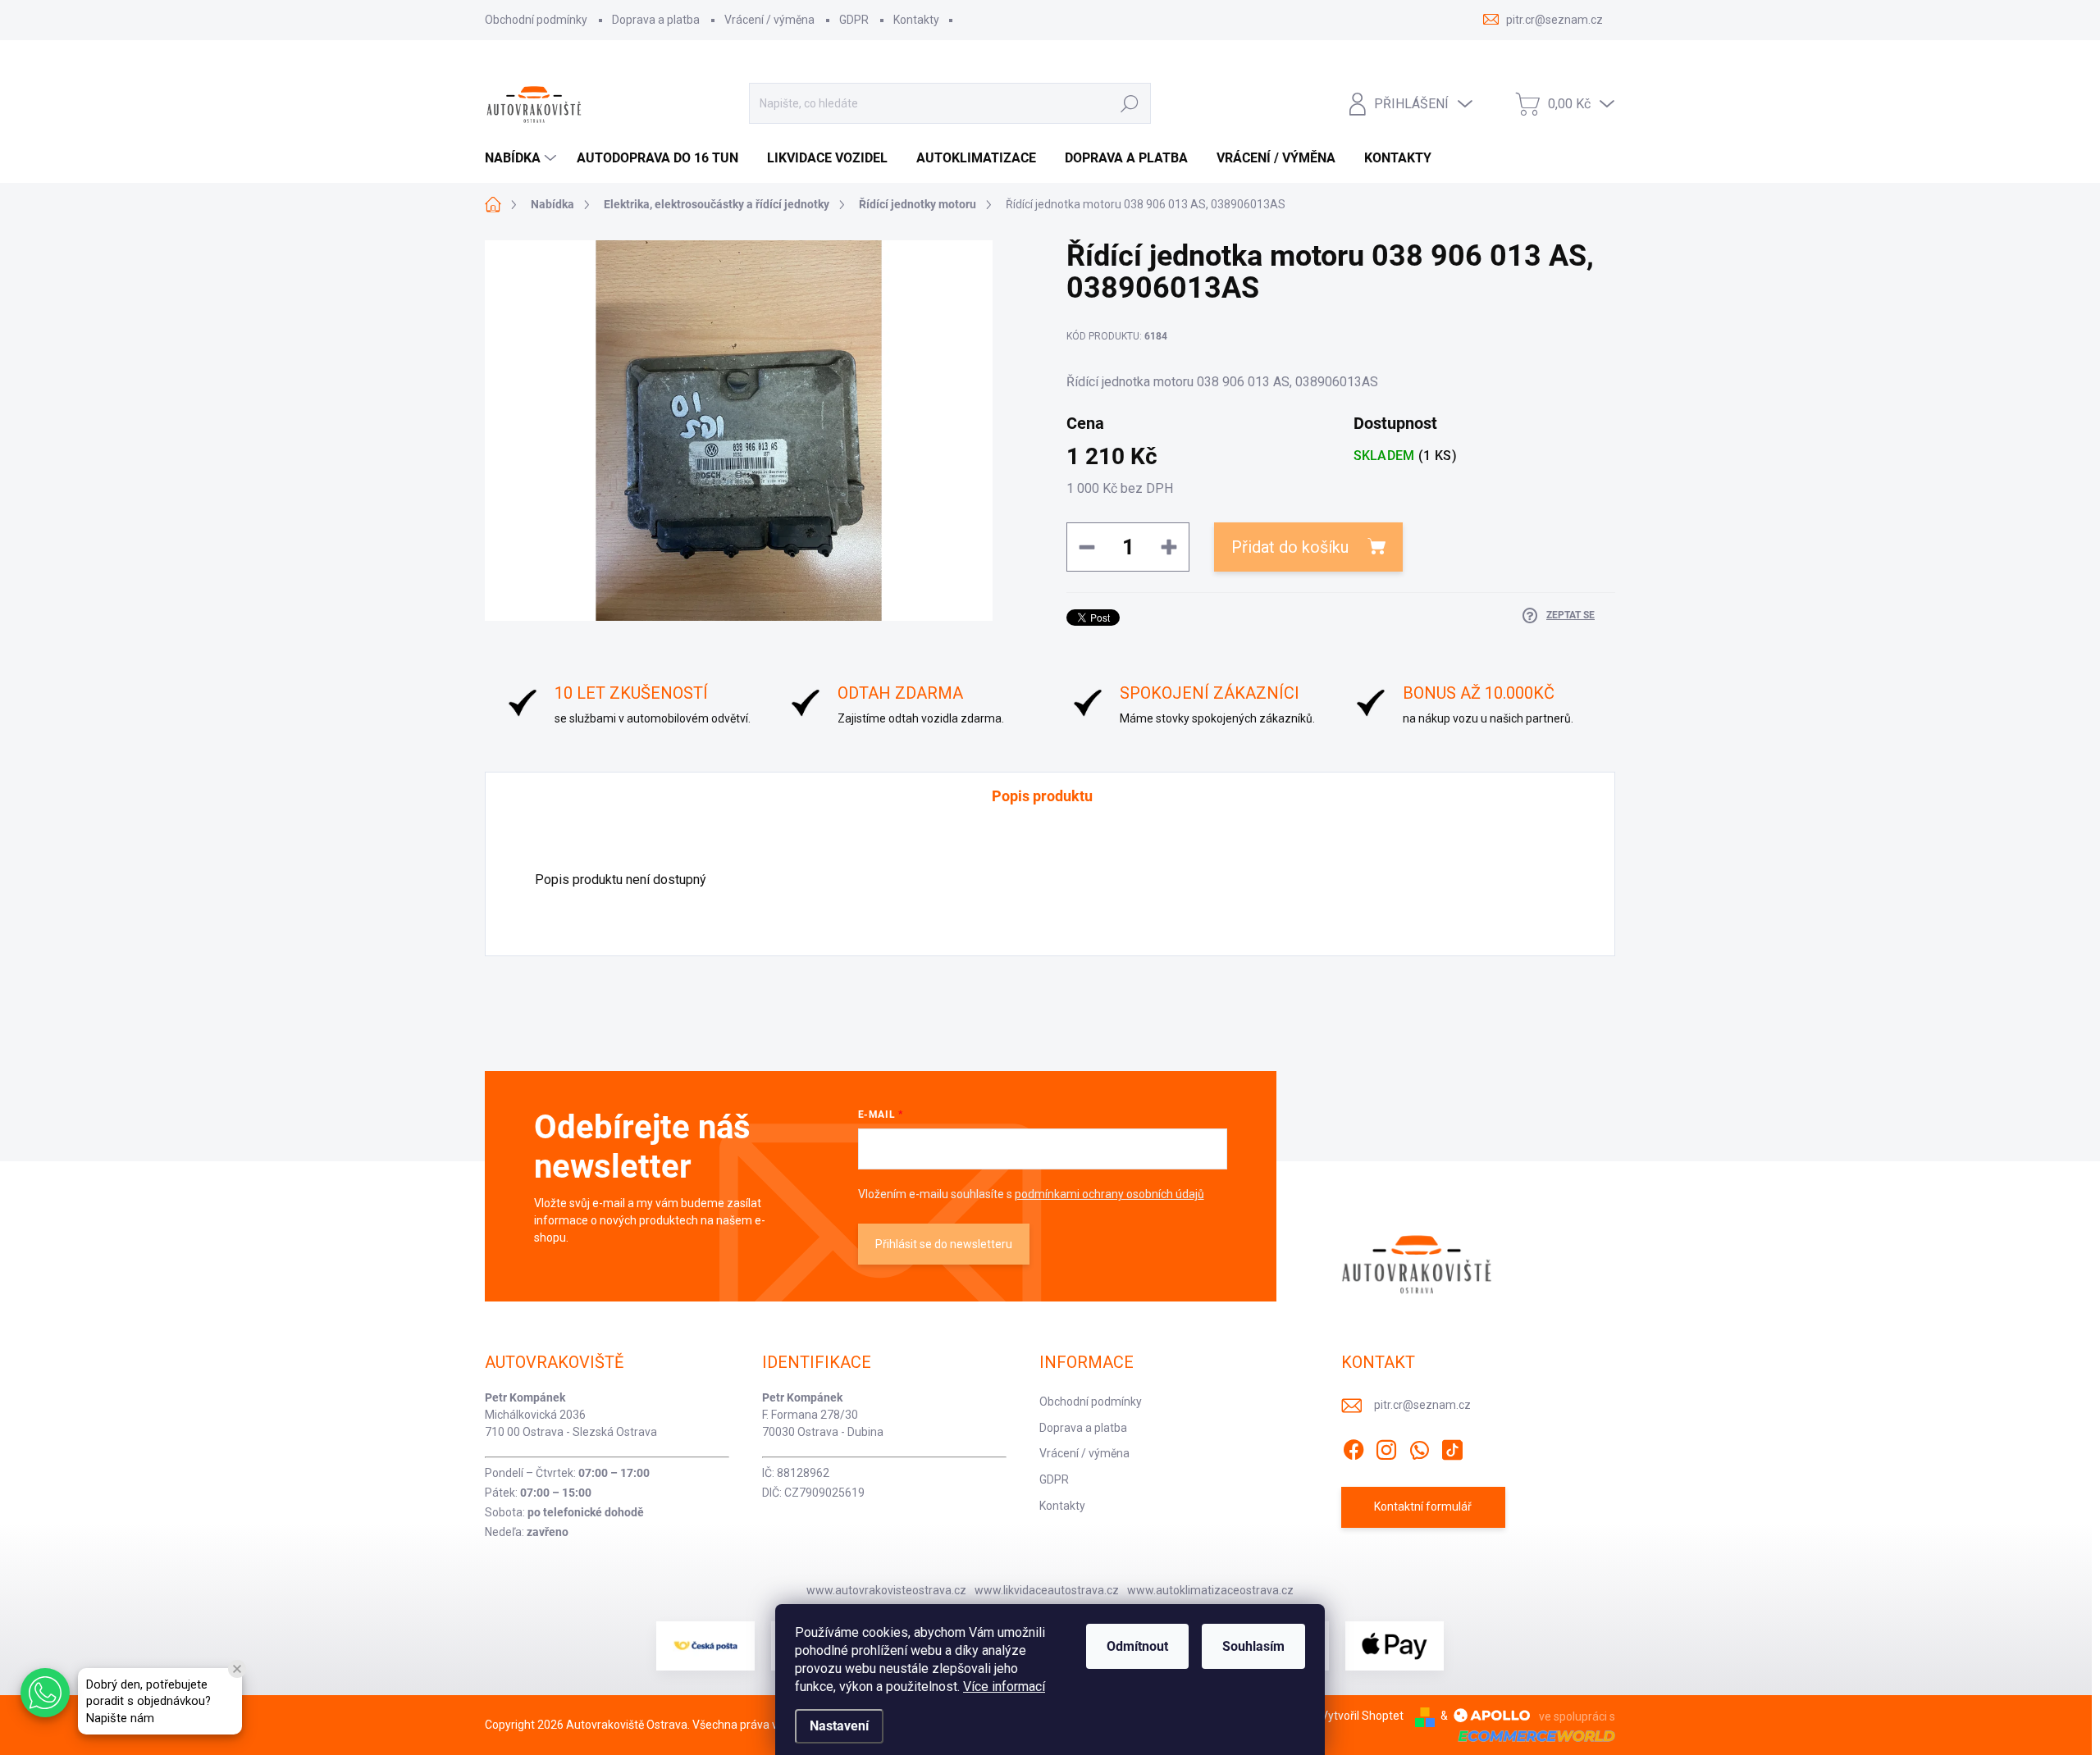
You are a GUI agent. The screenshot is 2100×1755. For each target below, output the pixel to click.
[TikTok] (1452, 1447)
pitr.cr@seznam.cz (1422, 1405)
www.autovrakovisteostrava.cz (886, 1590)
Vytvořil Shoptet (1362, 1716)
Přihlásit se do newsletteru (944, 1244)
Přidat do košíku (1290, 547)
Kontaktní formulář (1423, 1507)
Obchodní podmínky (536, 20)
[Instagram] (1386, 1447)
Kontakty (916, 20)
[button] (45, 1693)
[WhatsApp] (1419, 1447)
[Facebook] (1354, 1447)
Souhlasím (1253, 1646)
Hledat (1129, 103)
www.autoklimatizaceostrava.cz (1210, 1590)
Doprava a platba (656, 20)
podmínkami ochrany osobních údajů (1109, 1194)
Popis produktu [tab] (1042, 796)
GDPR (854, 20)
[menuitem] (523, 158)
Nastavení (839, 1726)
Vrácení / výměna (769, 20)
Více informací (1004, 1687)
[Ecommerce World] (1531, 1735)
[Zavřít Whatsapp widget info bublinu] (237, 1669)
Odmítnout (1137, 1646)
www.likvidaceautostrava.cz (1047, 1590)
